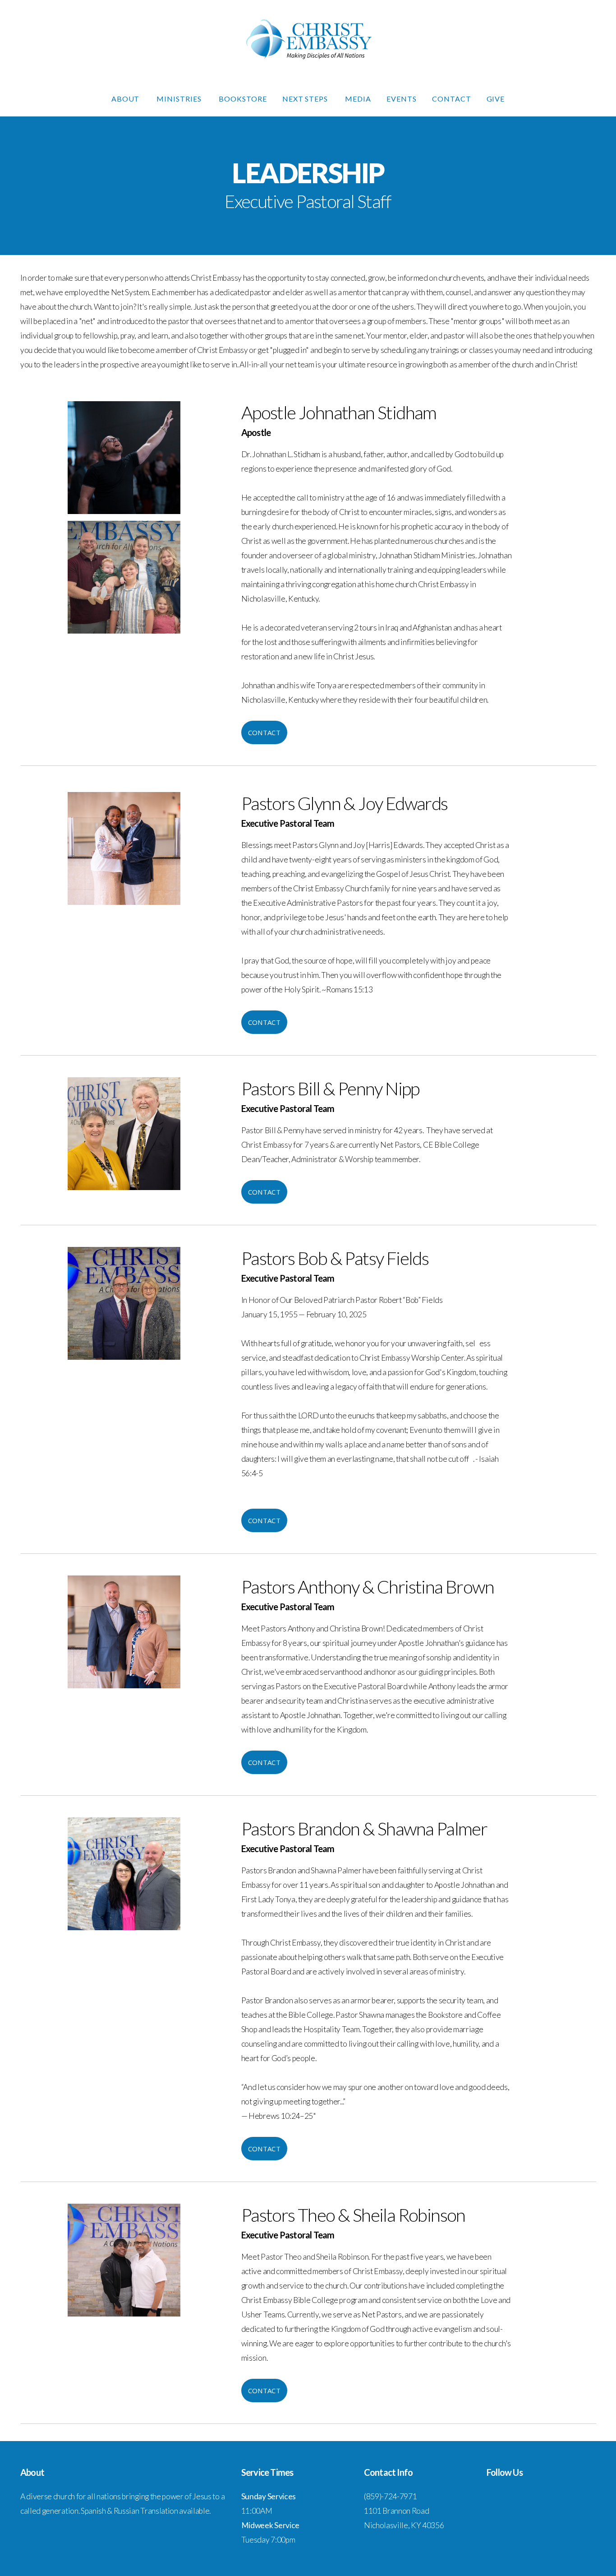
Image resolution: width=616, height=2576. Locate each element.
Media (358, 99)
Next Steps (306, 99)
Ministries (180, 99)
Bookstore (243, 99)
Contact (452, 99)
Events (402, 99)
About (126, 99)
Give (496, 99)
